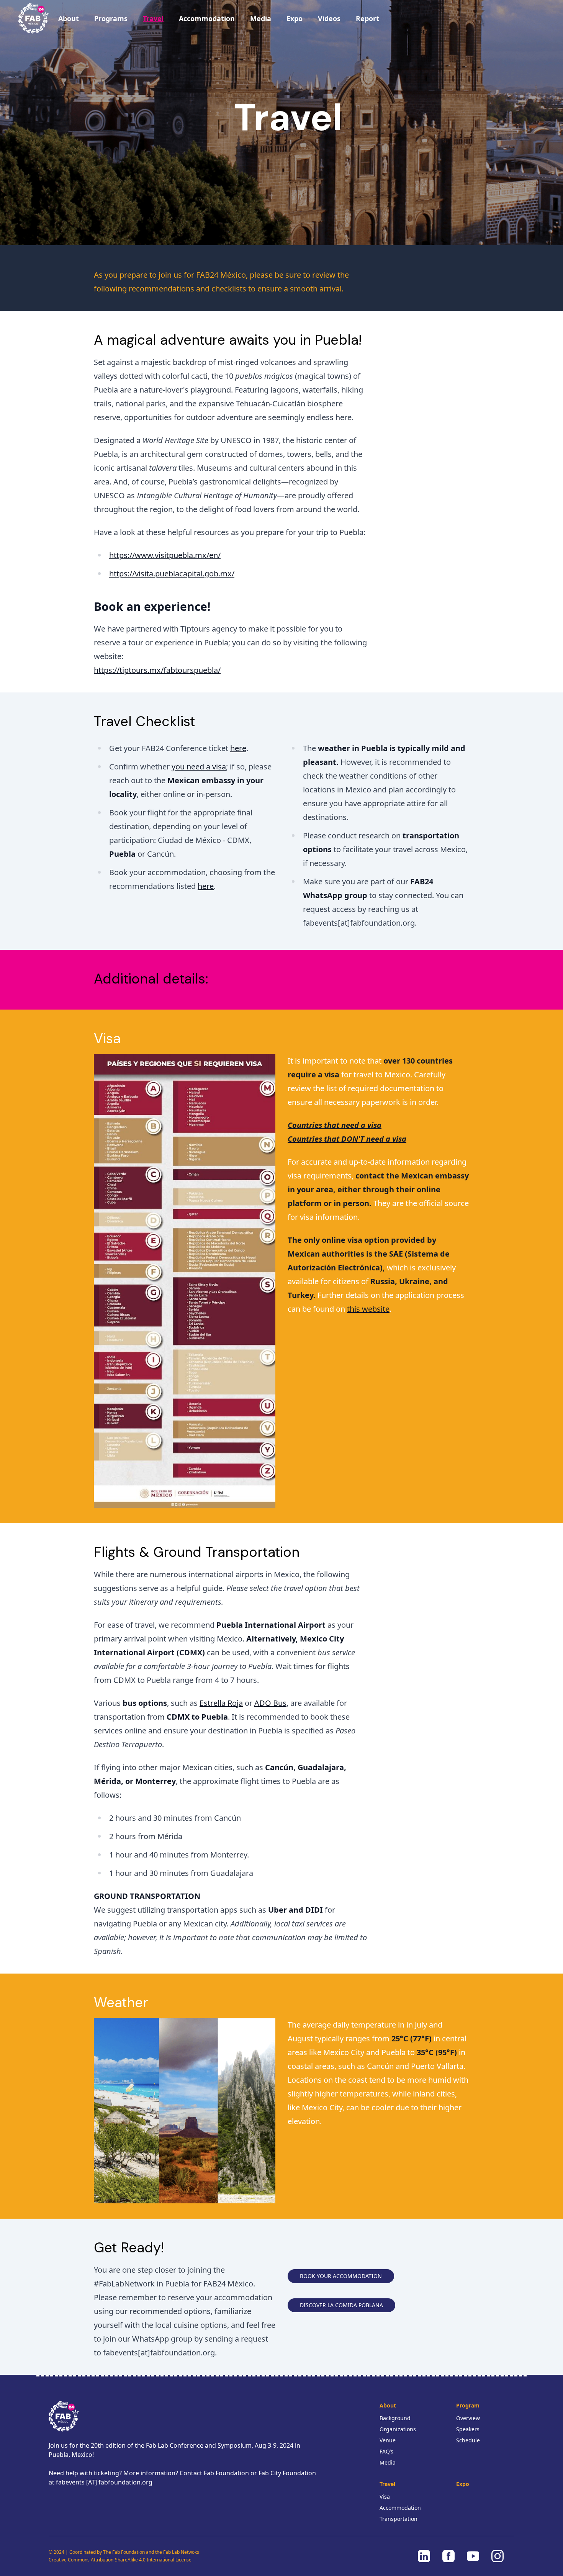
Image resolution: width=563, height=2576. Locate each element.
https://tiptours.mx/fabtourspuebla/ (157, 670)
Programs (111, 18)
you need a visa (199, 767)
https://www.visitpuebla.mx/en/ (165, 555)
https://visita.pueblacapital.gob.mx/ (172, 574)
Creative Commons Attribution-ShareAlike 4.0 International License (120, 2560)
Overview (468, 2418)
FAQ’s (386, 2451)
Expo (295, 18)
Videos (329, 18)
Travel (153, 18)
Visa (385, 2497)
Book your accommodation (341, 2276)
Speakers (468, 2429)
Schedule (468, 2440)
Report (367, 18)
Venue (388, 2440)
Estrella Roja (221, 1703)
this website (368, 1309)
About (69, 18)
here (238, 748)
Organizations (398, 2429)
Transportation (399, 2519)
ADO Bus (270, 1703)
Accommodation (207, 18)
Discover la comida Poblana (341, 2305)
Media (261, 18)
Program (468, 2405)
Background (395, 2418)
